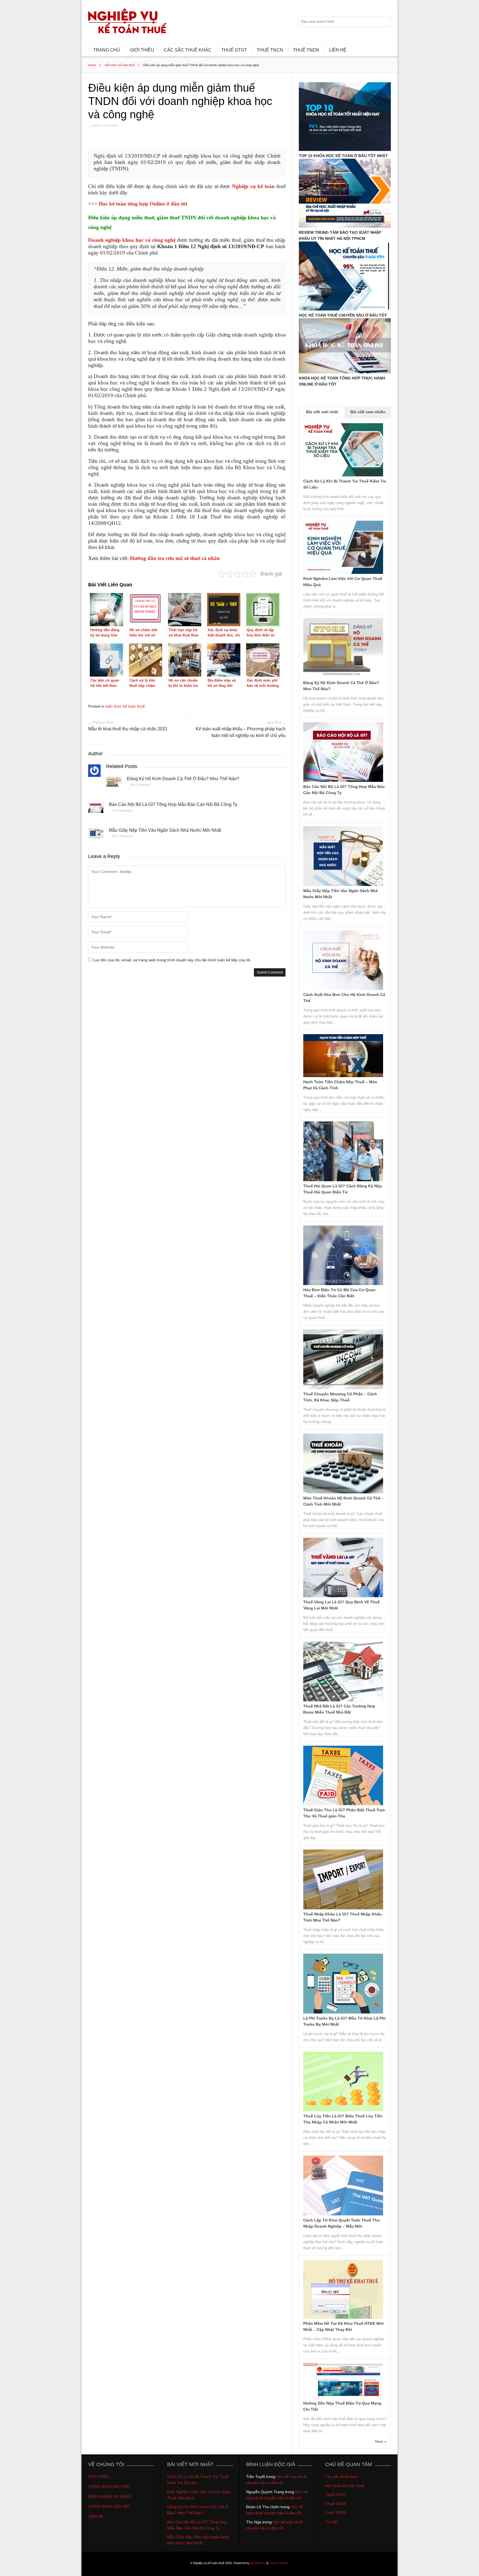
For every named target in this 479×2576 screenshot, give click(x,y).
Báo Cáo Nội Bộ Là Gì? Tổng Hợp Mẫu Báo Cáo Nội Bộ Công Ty (173, 804)
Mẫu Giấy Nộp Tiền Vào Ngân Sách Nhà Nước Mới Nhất (165, 830)
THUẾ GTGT (234, 50)
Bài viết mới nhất (322, 412)
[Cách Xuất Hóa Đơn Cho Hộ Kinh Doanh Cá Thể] (343, 988)
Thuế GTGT (336, 2495)
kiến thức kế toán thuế (120, 65)
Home (92, 65)
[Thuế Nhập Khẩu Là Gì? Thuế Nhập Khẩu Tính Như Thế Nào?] (343, 1908)
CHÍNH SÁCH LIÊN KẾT (110, 2506)
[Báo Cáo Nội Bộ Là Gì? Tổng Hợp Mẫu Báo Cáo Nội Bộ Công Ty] (96, 809)
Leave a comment (105, 125)
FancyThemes (279, 2563)
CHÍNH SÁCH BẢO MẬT (109, 2487)
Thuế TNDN (336, 2513)
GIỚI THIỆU (142, 50)
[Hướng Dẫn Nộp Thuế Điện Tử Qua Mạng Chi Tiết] (343, 2397)
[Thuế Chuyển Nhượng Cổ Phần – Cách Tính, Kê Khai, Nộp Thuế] (343, 1388)
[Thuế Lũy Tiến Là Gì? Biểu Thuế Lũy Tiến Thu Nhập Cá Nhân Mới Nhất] (343, 2110)
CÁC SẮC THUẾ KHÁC (188, 50)
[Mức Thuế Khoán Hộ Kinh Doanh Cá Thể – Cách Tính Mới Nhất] (343, 1492)
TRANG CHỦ (107, 50)
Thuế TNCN (336, 2504)
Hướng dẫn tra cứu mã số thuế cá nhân (175, 558)
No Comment (140, 785)
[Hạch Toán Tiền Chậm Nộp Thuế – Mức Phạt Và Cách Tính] (343, 1076)
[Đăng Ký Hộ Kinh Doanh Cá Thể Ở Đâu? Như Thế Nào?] (114, 784)
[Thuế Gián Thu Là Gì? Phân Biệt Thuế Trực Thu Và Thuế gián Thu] (343, 1804)
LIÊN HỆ (338, 50)
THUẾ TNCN (270, 50)
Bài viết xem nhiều (368, 412)
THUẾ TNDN (306, 50)
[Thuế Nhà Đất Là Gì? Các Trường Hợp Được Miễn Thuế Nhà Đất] (343, 1700)
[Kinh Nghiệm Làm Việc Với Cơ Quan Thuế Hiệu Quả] (343, 572)
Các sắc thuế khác (341, 2477)
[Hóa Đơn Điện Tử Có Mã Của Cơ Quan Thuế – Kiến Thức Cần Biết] (343, 1284)
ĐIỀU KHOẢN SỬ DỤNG (110, 2497)
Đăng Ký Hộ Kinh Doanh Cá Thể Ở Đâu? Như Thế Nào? (183, 779)
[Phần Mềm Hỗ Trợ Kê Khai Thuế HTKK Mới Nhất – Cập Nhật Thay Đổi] (343, 2317)
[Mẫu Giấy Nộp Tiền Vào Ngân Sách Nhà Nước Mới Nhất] (96, 835)
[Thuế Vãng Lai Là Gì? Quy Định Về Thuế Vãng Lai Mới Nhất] (343, 1596)
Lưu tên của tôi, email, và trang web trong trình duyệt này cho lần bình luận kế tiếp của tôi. (172, 960)
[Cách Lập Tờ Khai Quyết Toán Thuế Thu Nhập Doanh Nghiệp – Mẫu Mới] (343, 2214)
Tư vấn (331, 2522)
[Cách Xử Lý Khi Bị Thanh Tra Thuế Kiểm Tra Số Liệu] (343, 475)
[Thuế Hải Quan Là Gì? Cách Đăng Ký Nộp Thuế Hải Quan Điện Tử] (343, 1180)
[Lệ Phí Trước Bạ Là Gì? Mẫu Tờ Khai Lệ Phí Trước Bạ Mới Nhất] (343, 2012)
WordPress (258, 2563)
